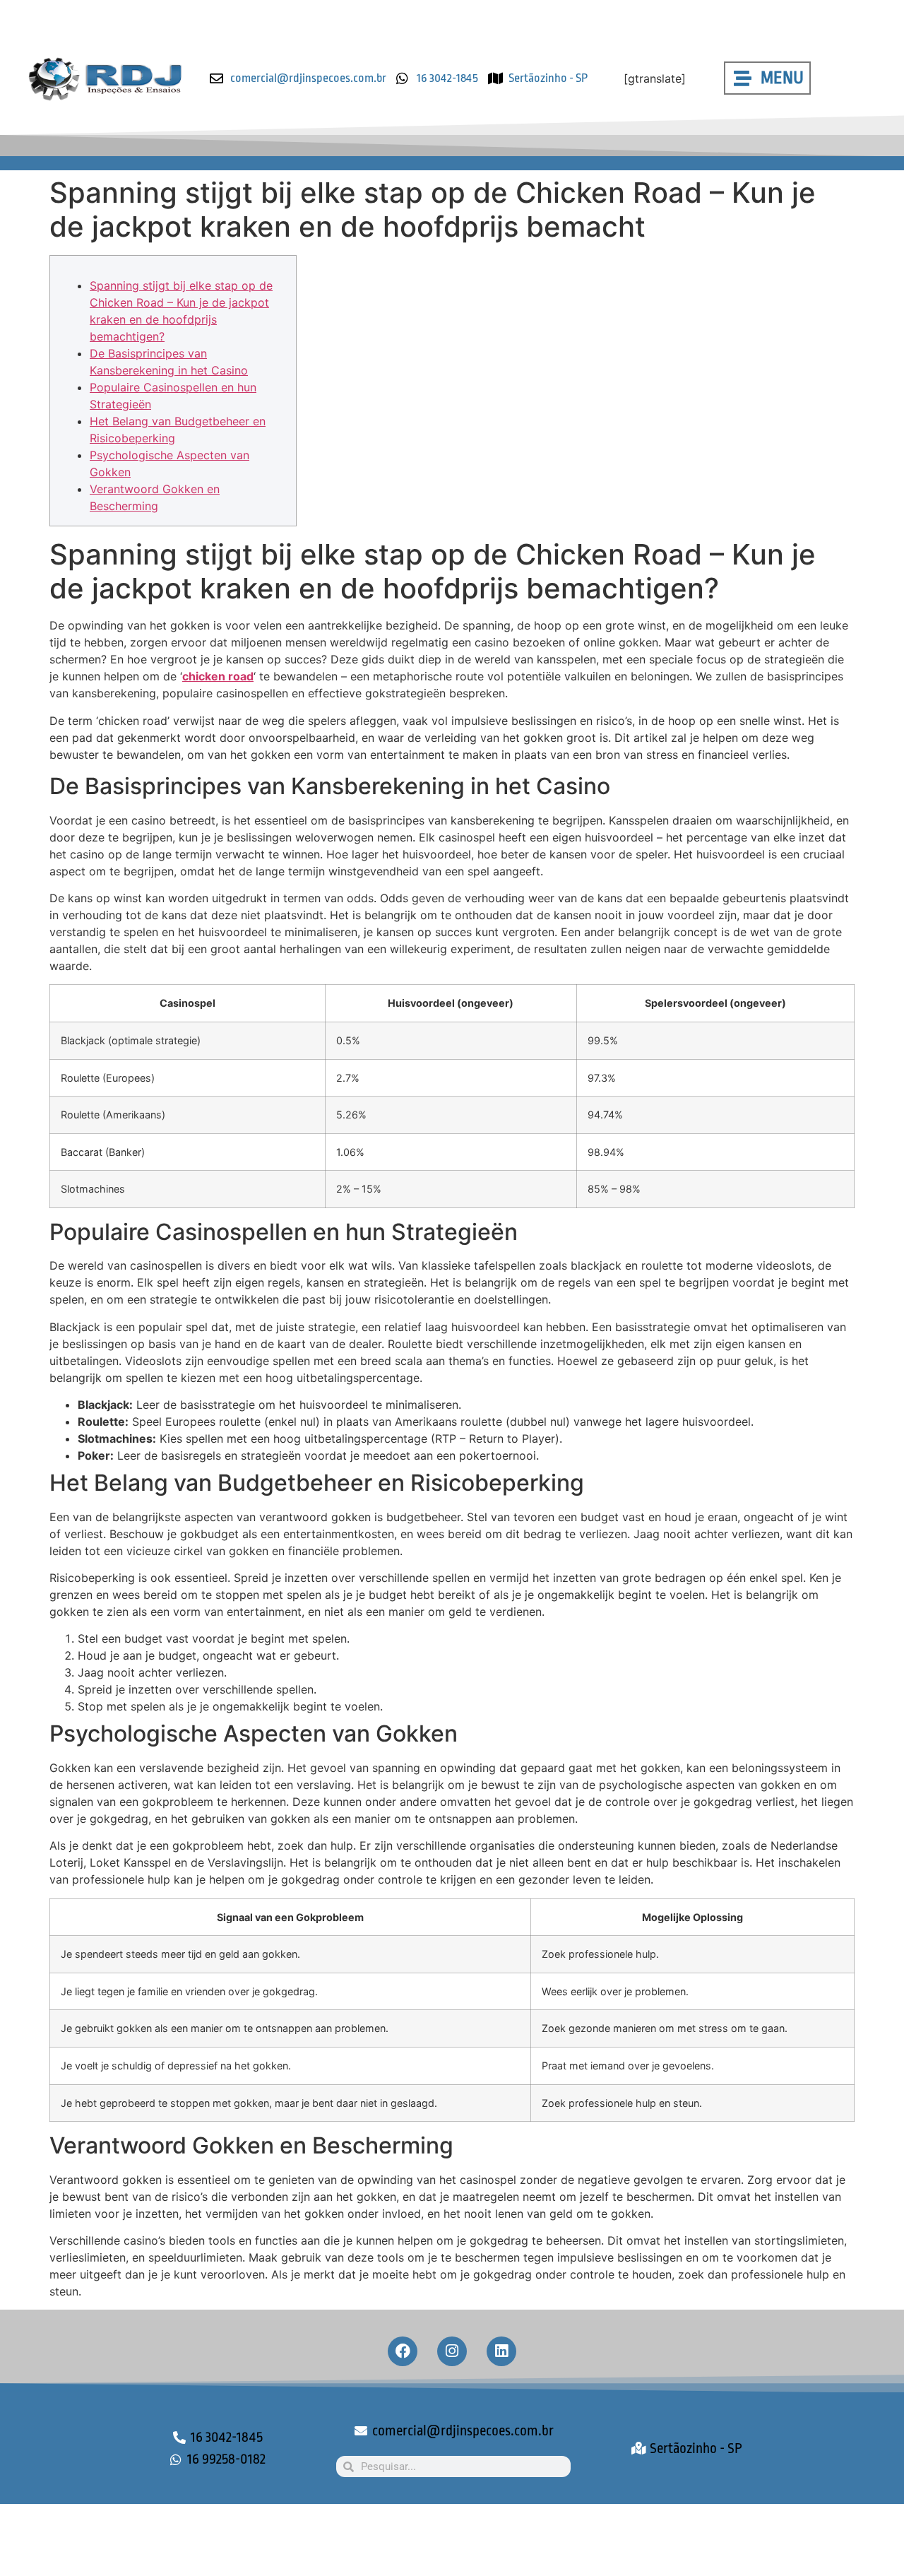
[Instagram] (452, 2351)
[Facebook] (403, 2351)
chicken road (218, 676)
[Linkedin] (501, 2351)
